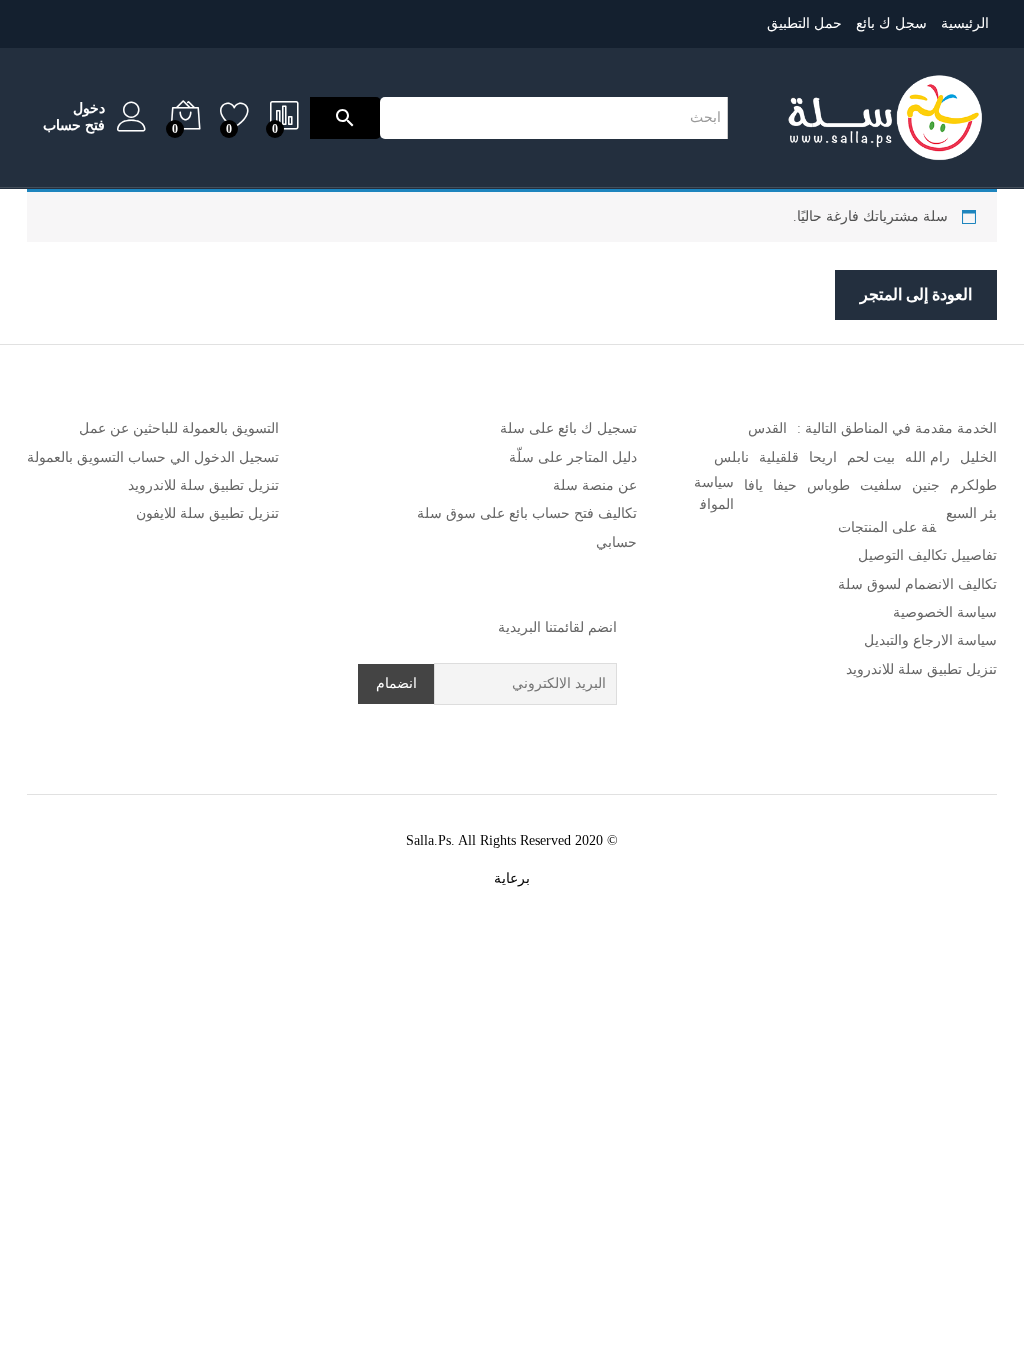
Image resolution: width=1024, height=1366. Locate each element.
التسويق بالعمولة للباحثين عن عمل (179, 428)
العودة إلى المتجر (916, 294)
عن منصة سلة (595, 485)
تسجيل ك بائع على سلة (568, 428)
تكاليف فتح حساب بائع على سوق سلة (527, 513)
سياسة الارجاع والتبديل (930, 640)
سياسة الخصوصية (945, 612)
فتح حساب (74, 125)
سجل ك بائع (891, 23)
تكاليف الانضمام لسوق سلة (917, 584)
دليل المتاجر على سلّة (573, 457)
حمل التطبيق (804, 23)
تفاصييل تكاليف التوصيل (927, 555)
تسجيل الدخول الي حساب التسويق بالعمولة (153, 457)
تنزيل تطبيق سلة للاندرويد (921, 669)
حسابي (616, 542)
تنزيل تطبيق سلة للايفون (207, 513)
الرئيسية (965, 23)
